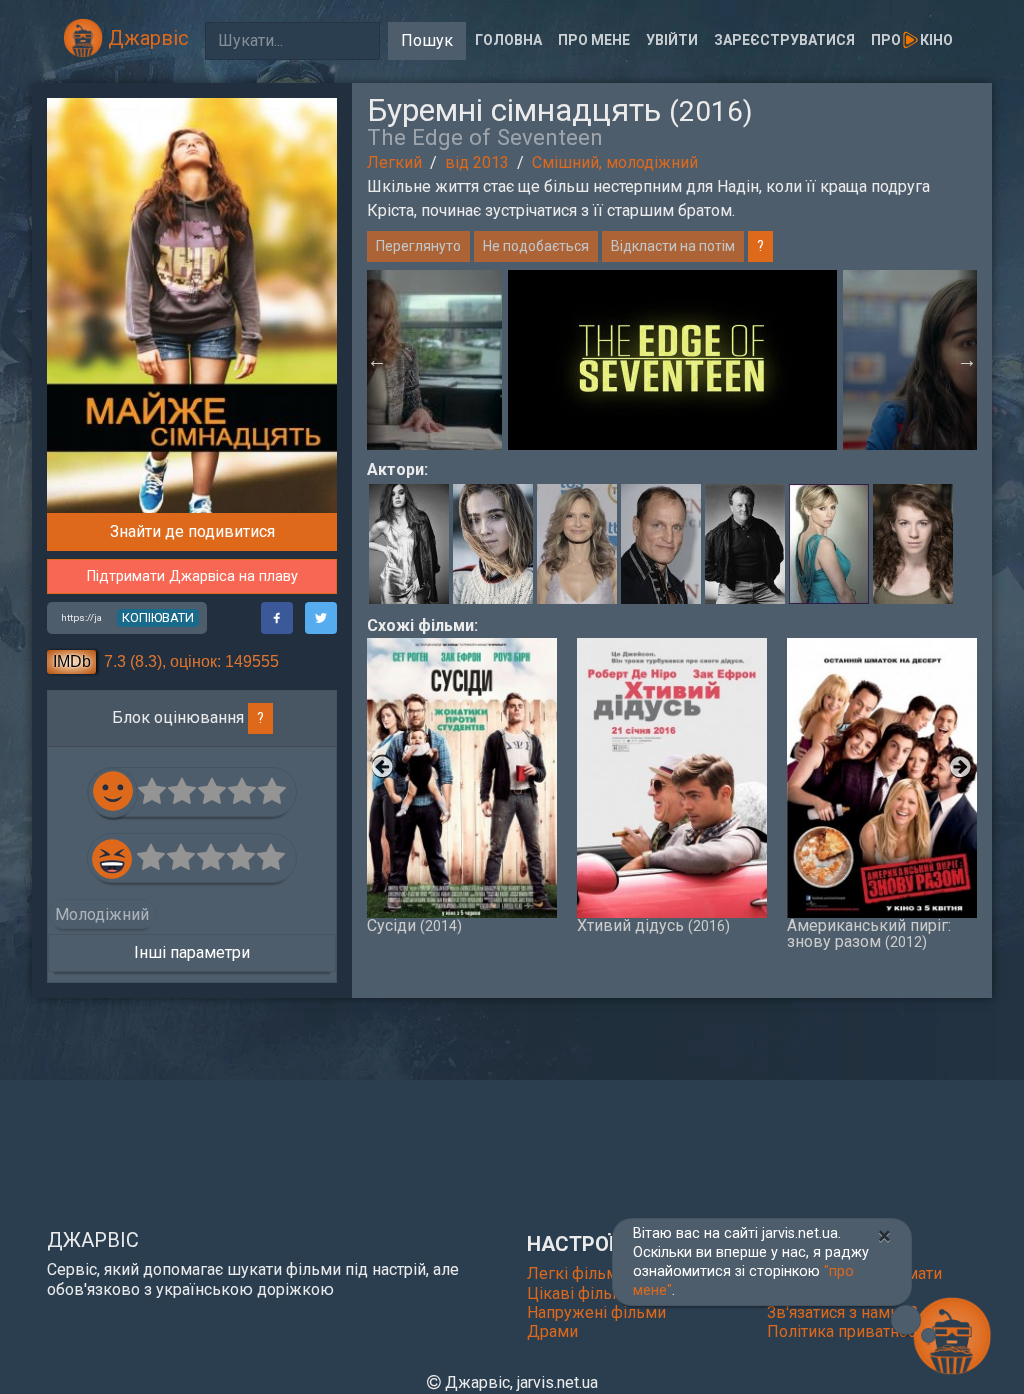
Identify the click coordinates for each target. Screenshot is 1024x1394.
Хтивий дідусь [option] (653, 925)
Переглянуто (418, 246)
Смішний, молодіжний (615, 162)
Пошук (427, 40)
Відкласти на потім (673, 246)
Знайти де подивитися (192, 531)
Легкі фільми (577, 1273)
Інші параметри (192, 952)
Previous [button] (377, 360)
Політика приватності (847, 1331)
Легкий (394, 162)
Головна (508, 40)
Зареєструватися (784, 40)
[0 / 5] (153, 792)
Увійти (672, 40)
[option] (672, 360)
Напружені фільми (596, 1312)
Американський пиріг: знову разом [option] (869, 933)
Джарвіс (146, 38)
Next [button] (967, 360)
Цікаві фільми (580, 1293)
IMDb (72, 661)
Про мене (594, 40)
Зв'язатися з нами (835, 1312)
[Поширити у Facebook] (277, 618)
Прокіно (912, 40)
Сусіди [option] (414, 925)
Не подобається (536, 246)
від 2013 (477, 162)
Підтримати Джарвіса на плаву (192, 576)
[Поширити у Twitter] (321, 618)
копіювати (158, 617)
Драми (552, 1331)
